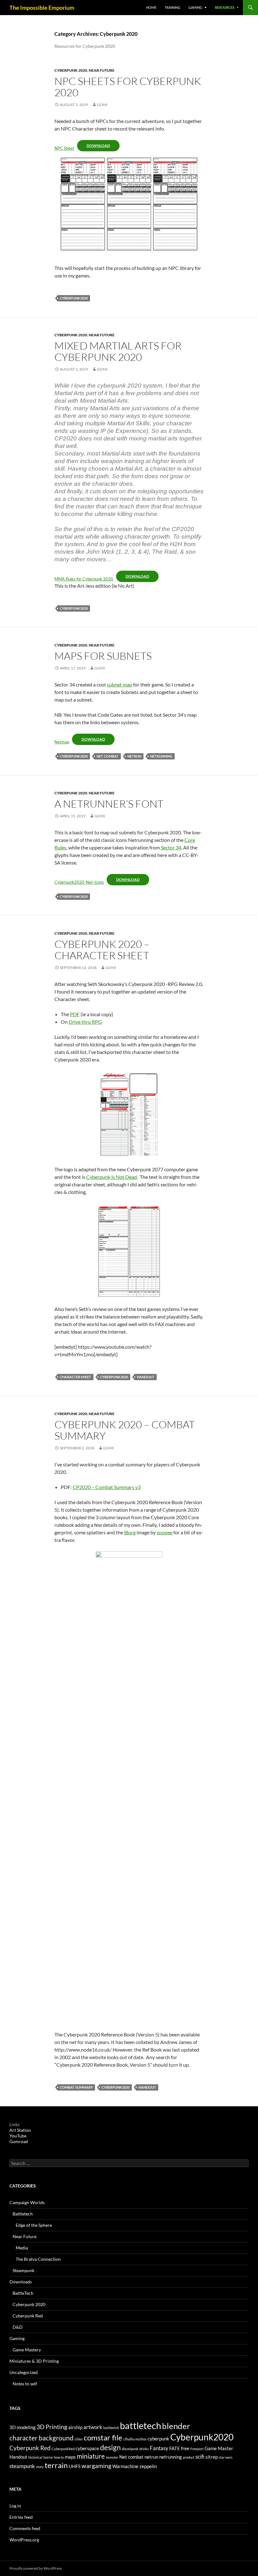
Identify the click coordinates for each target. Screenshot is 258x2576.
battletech (140, 2425)
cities (79, 2439)
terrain (56, 2465)
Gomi (102, 105)
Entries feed (21, 2517)
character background (42, 2438)
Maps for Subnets (103, 656)
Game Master (219, 2448)
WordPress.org (24, 2540)
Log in (15, 2506)
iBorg (130, 1532)
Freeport (197, 2449)
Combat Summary (76, 2087)
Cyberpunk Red (28, 2316)
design (110, 2447)
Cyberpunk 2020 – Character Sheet (102, 950)
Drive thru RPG (85, 1022)
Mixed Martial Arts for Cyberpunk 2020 (118, 351)
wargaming (96, 2466)
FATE (175, 2448)
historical (35, 2457)
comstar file (103, 2437)
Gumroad (19, 2141)
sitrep (212, 2457)
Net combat (108, 756)
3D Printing (52, 2427)
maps (70, 2457)
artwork (93, 2427)
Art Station (20, 2130)
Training (172, 7)
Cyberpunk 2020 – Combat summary (125, 1430)
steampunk (22, 2466)
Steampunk (23, 2270)
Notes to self (25, 2384)
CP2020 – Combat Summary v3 (107, 1487)
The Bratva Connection (38, 2259)
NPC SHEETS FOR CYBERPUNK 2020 (128, 87)
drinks (144, 2449)
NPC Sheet (64, 148)
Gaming (195, 7)
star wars (226, 2457)
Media (22, 2248)
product (189, 2457)
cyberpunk (158, 2439)
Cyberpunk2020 (74, 298)
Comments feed (25, 2528)
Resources (225, 7)
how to (59, 2457)
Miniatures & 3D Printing (34, 2361)
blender (176, 2426)
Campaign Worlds (27, 2202)
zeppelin (148, 2466)
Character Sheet (76, 1377)
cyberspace (87, 2448)
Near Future (102, 70)
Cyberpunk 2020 (71, 70)
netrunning (161, 756)
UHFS (75, 2466)
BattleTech (23, 2293)
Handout (146, 1377)
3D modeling (22, 2427)
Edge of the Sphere (34, 2225)
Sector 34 (171, 847)
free (185, 2448)
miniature (91, 2456)
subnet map (119, 684)
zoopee (165, 1532)
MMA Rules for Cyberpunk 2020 (84, 579)
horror (48, 2457)
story (40, 2467)
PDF (75, 1014)
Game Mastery (27, 2350)
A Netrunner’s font (109, 804)
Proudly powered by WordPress (36, 2568)
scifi (200, 2457)
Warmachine (125, 2466)
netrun (134, 756)
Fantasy (159, 2448)
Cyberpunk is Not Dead (112, 1177)
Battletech (23, 2214)
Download (98, 146)
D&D (18, 2327)
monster (112, 2457)
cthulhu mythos (135, 2439)
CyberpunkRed (63, 2449)
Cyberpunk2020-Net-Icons (79, 882)
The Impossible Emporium (42, 8)
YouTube (18, 2136)
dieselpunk (130, 2449)
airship (75, 2427)
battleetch (111, 2428)
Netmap (62, 742)
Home (151, 7)
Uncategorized (24, 2372)
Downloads (21, 2282)
